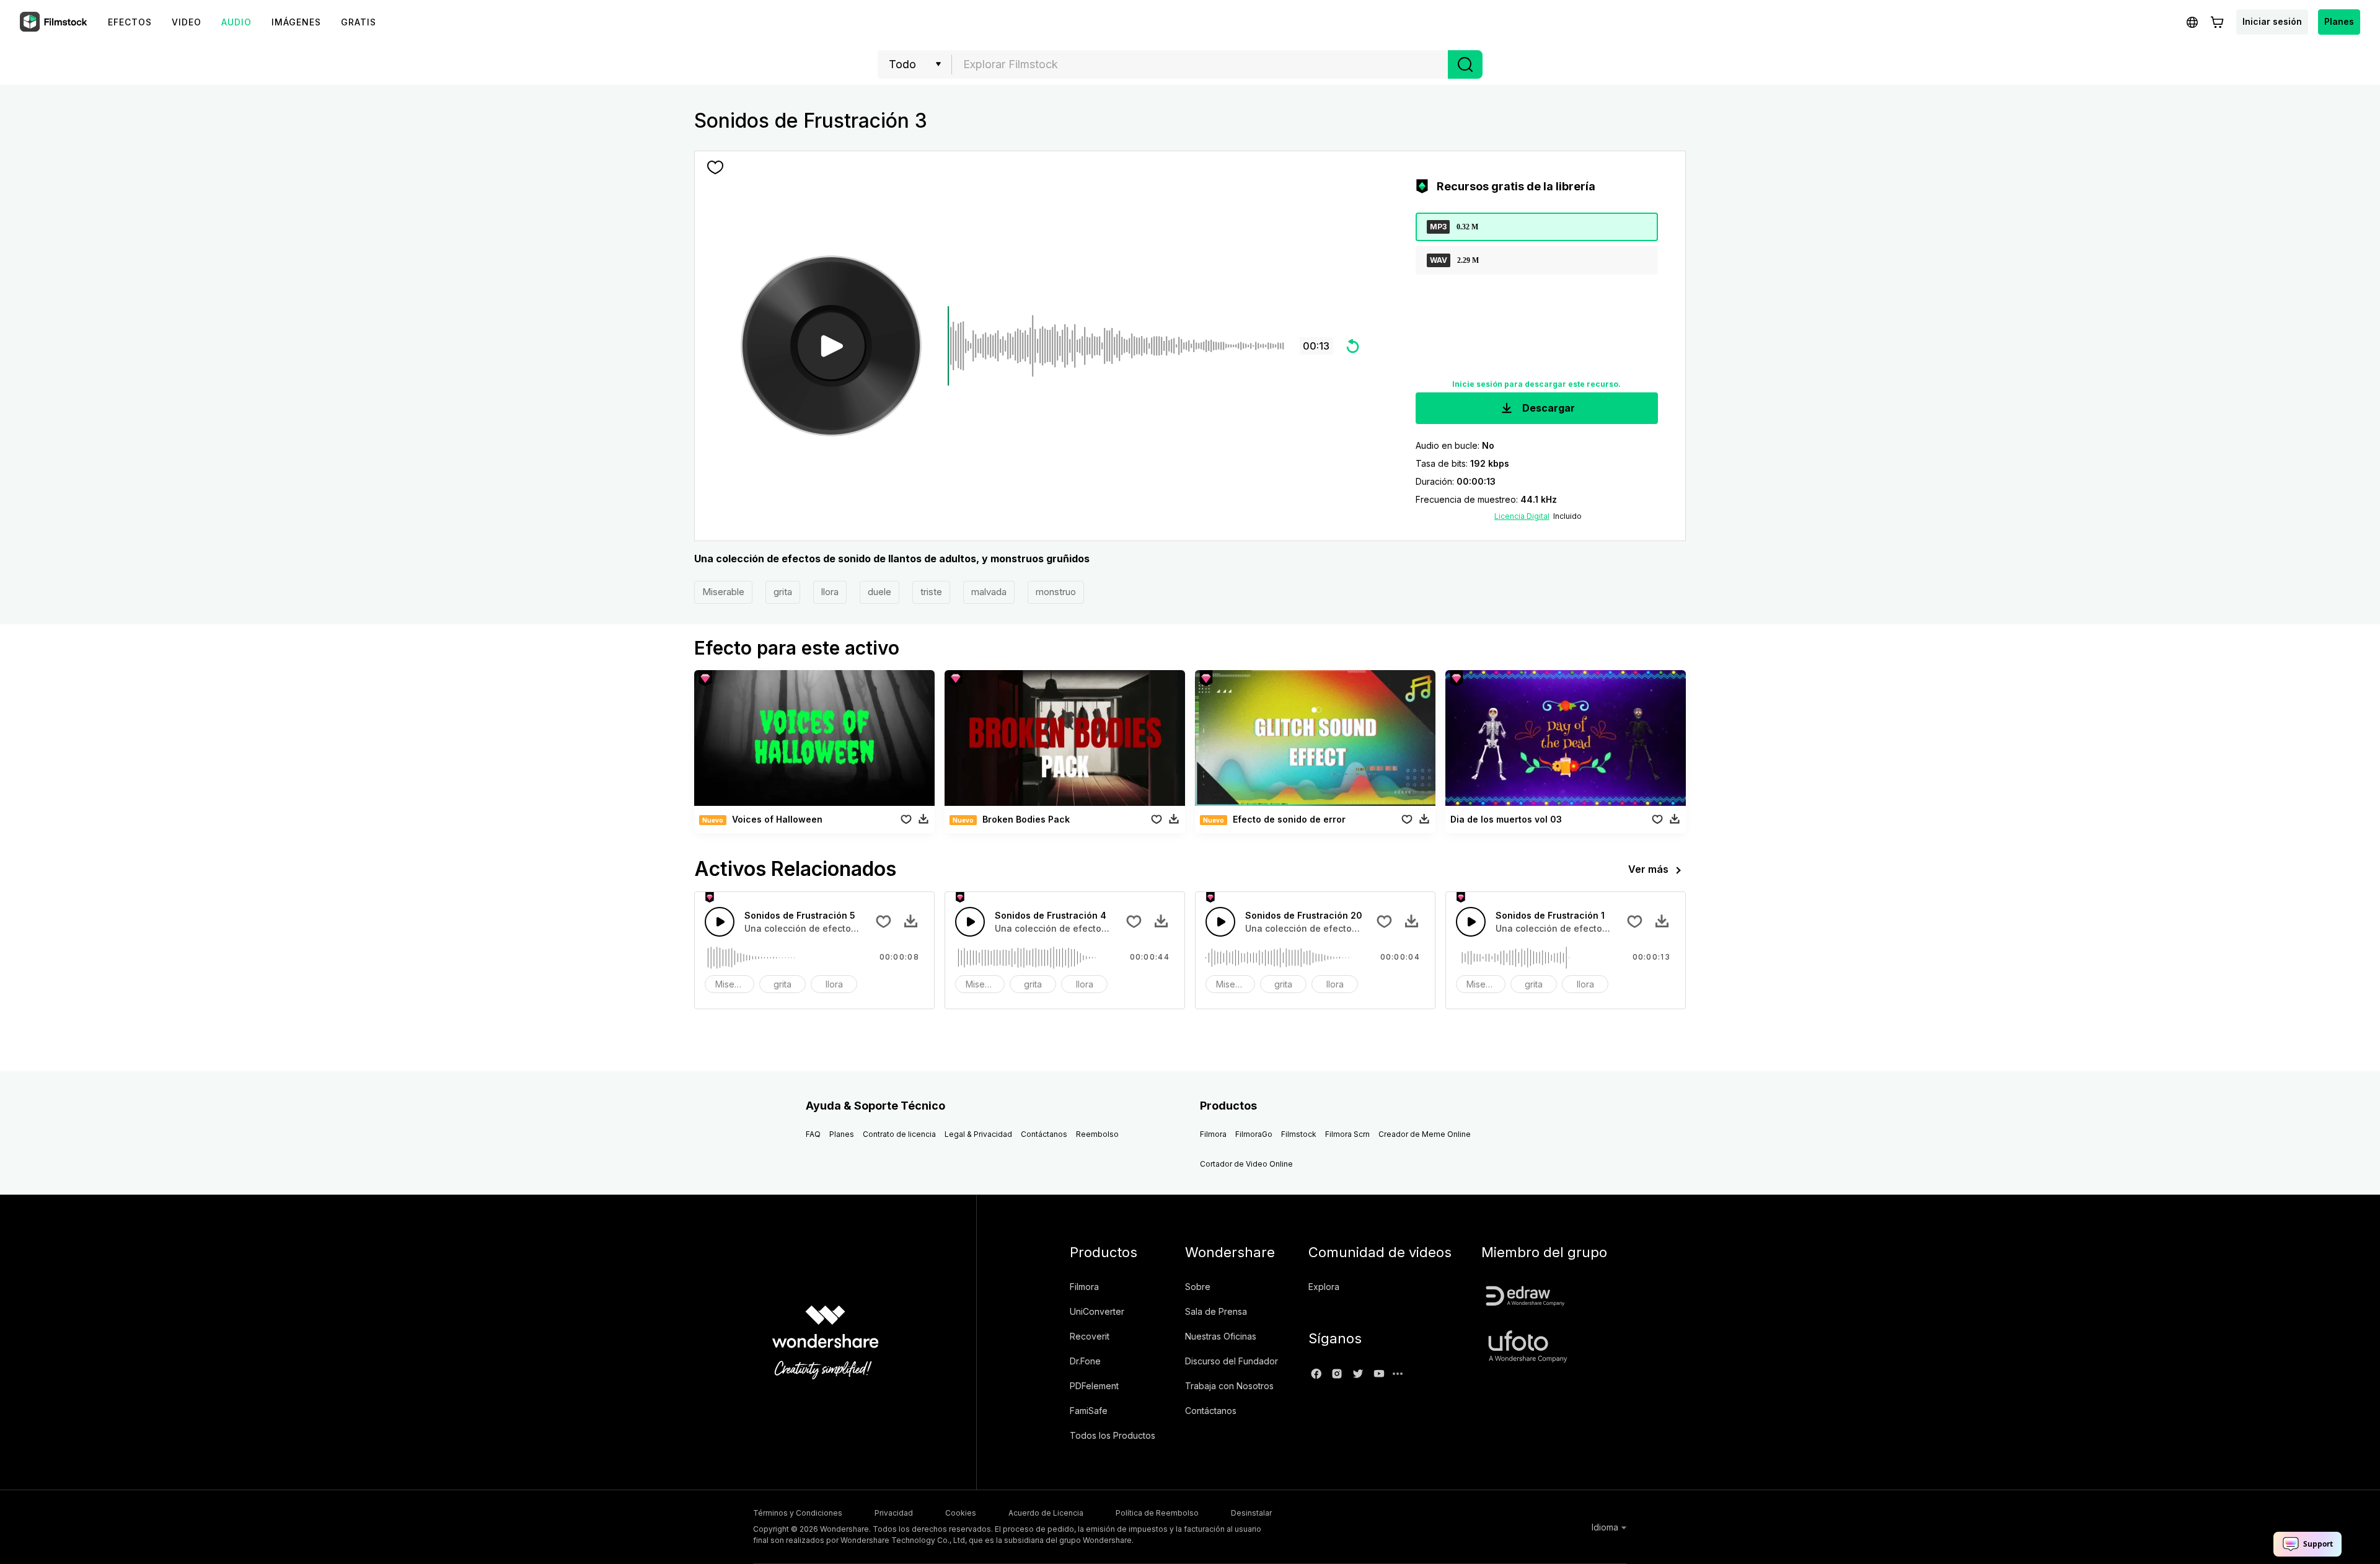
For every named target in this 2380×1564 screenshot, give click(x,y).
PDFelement (1094, 1386)
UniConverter (1097, 1311)
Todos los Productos (1113, 1435)
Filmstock (1299, 1134)
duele (879, 592)
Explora (1324, 1287)
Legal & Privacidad (978, 1134)
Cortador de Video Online (1246, 1164)
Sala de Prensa (1216, 1311)
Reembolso (1097, 1134)
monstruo (1056, 592)
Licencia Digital (1522, 516)
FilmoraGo (1254, 1134)
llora (830, 592)
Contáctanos (1044, 1134)
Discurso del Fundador (1232, 1361)
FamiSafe (1089, 1411)
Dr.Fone (1085, 1361)
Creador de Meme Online (1425, 1134)
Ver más (1648, 869)
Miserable (723, 592)
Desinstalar (1251, 1513)
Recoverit (1090, 1336)
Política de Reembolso (1157, 1513)
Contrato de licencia (899, 1134)
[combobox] (1200, 64)
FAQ (813, 1134)
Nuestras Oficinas (1221, 1336)
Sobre (1198, 1287)
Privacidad (894, 1513)
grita (783, 592)
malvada (989, 592)
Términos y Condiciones (798, 1513)
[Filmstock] (55, 22)
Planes (2339, 21)
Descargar (1547, 408)
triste (931, 592)
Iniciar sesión (2272, 21)
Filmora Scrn (1347, 1134)
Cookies (961, 1513)
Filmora (1213, 1134)
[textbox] (1200, 64)
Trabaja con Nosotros (1229, 1386)
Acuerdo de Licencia (1046, 1513)
